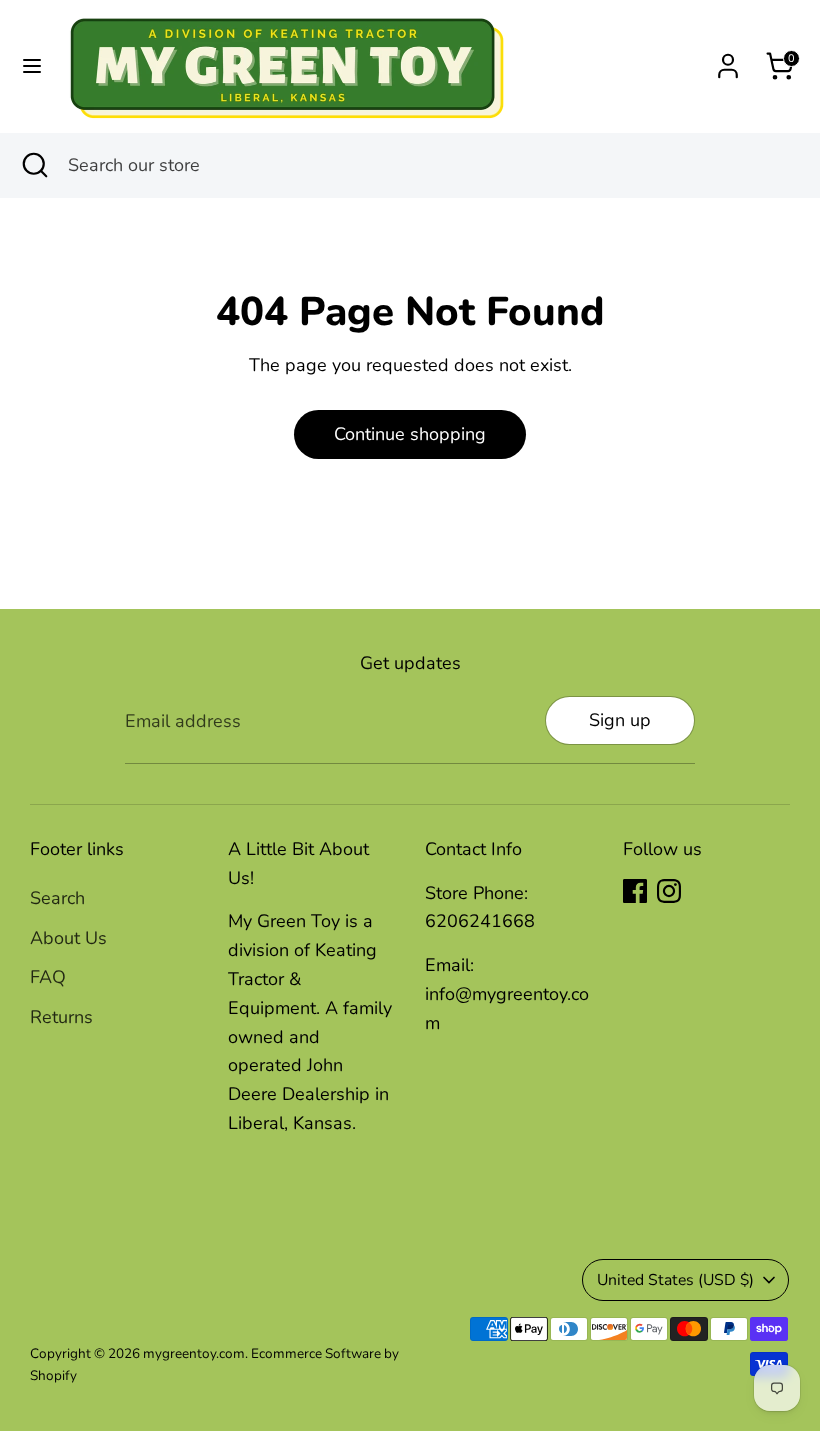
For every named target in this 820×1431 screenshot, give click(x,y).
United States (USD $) (675, 1280)
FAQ (48, 977)
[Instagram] (669, 891)
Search (57, 898)
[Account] (728, 60)
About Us (68, 938)
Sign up (620, 720)
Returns (61, 1017)
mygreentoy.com (194, 1353)
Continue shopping (410, 434)
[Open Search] (34, 165)
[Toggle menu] (32, 66)
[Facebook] (635, 891)
